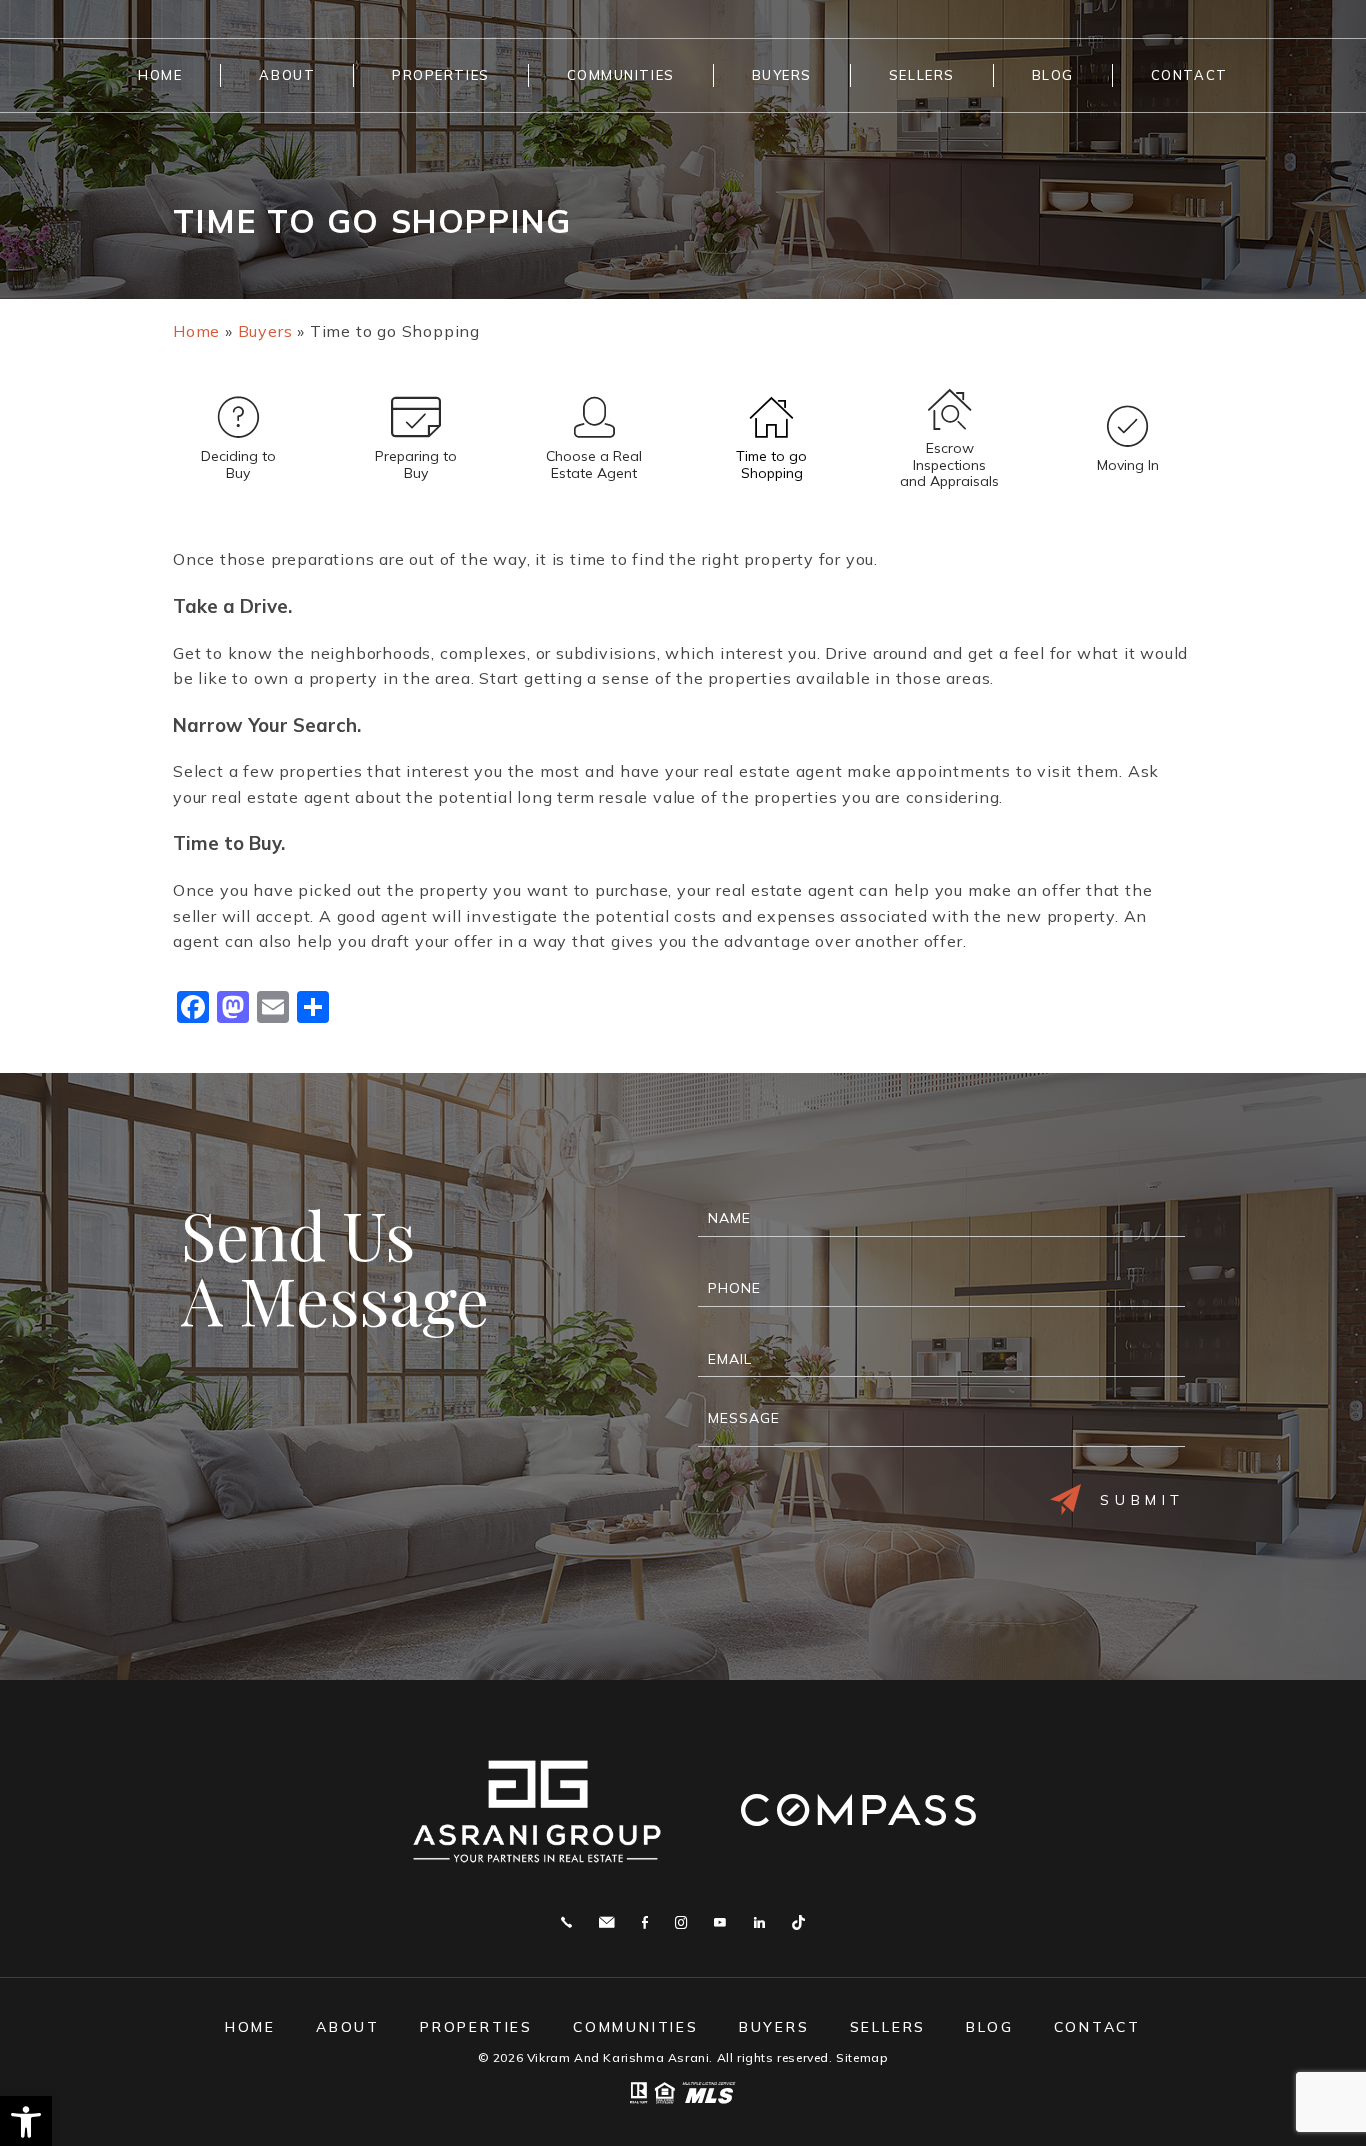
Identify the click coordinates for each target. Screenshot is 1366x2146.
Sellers (922, 75)
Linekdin (759, 1922)
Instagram (681, 1922)
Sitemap (862, 2057)
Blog (1053, 75)
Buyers (782, 75)
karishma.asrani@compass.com (606, 1922)
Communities (621, 75)
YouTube (720, 1922)
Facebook (645, 1922)
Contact (1189, 75)
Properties (441, 75)
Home (160, 75)
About (287, 75)
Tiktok (798, 1922)
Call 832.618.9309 (566, 1922)
